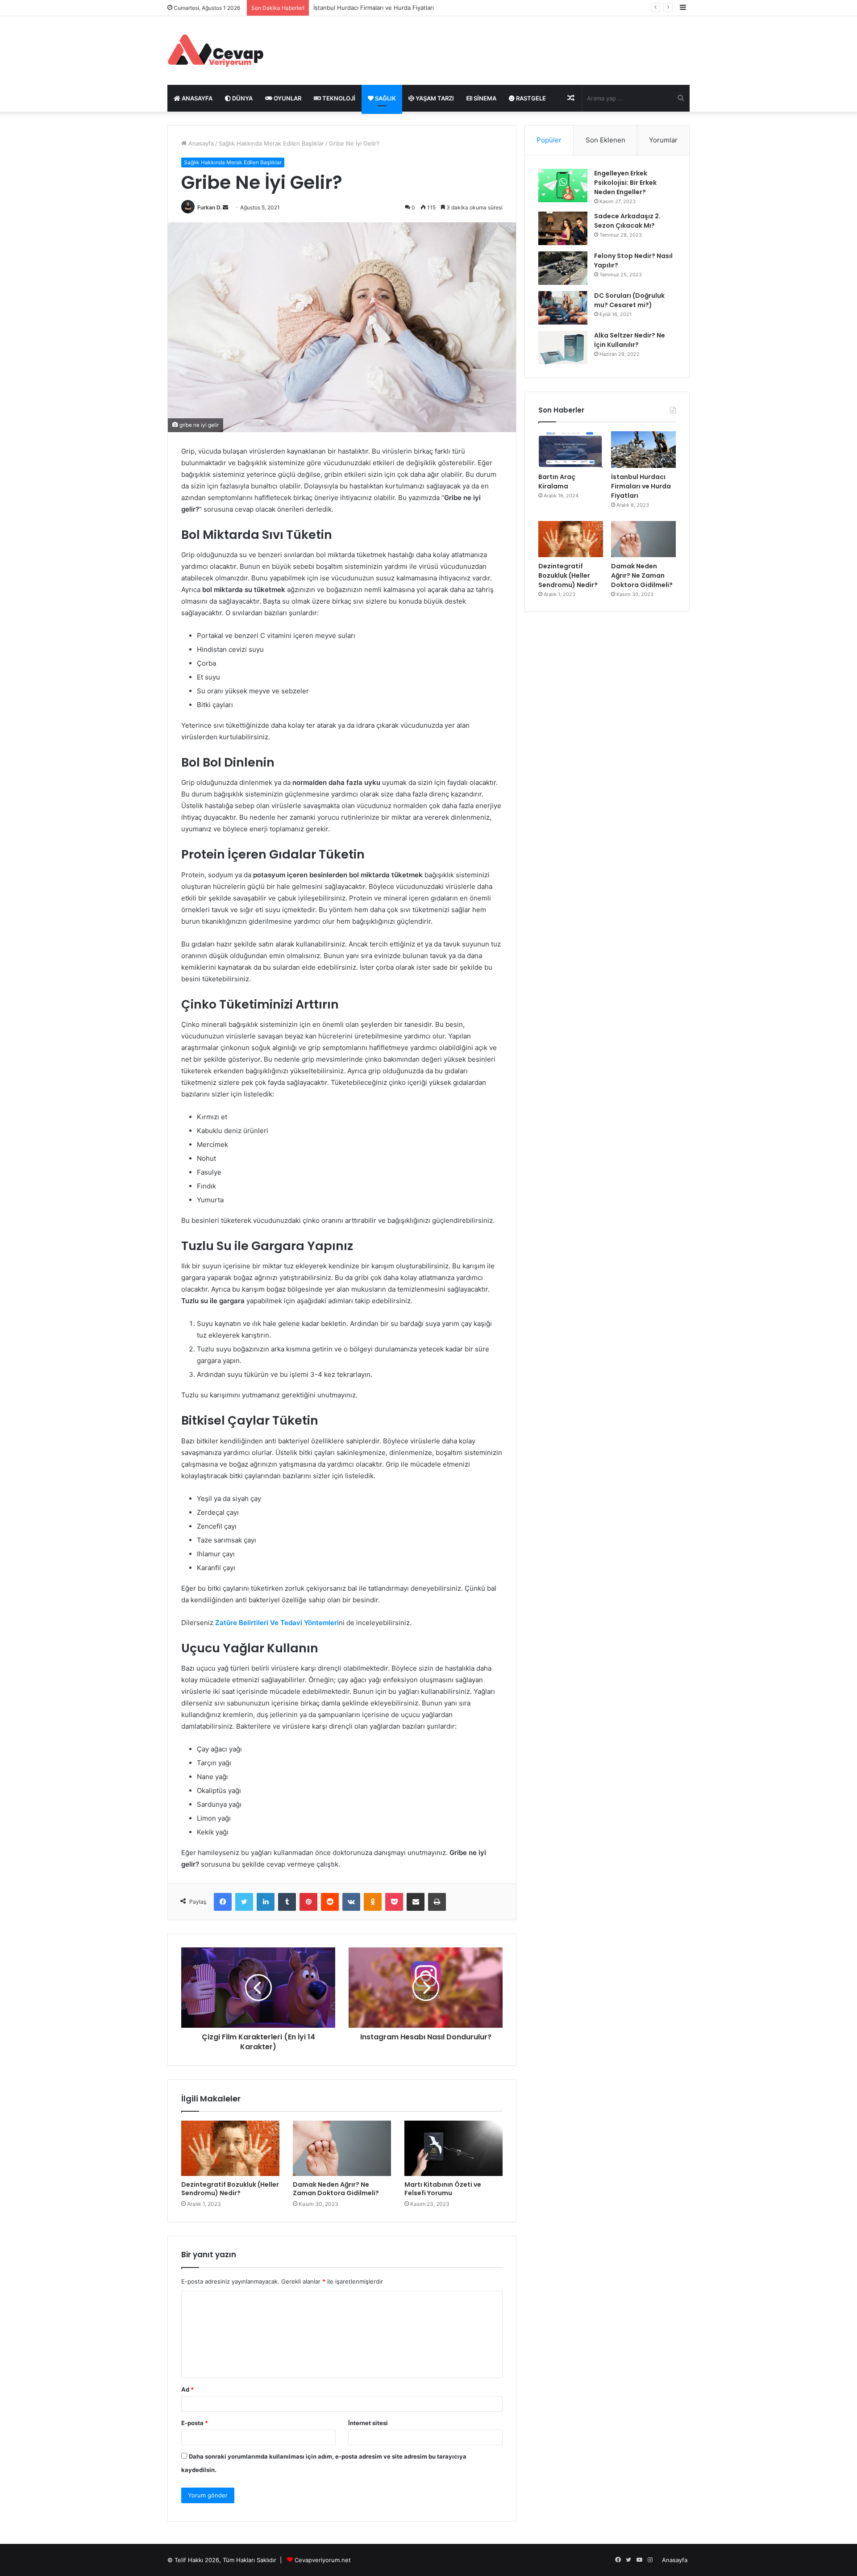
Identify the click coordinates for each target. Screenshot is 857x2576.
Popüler (549, 140)
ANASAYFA (196, 98)
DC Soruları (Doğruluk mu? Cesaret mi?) (629, 300)
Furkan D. (209, 207)
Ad (187, 2389)
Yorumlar (663, 140)
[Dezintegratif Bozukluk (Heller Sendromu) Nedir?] (230, 2148)
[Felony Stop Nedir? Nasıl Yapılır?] (563, 268)
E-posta (195, 2423)
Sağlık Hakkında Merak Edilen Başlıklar (271, 143)
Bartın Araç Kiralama (557, 481)
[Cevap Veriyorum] (215, 50)
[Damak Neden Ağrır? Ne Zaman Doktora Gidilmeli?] (342, 2148)
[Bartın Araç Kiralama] (571, 450)
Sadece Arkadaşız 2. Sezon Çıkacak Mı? (627, 221)
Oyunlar (287, 98)
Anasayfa (200, 143)
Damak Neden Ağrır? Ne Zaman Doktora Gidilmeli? (336, 2189)
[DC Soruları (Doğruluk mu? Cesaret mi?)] (563, 308)
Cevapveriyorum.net (323, 2560)
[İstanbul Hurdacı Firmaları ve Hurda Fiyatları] (643, 450)
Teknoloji (338, 98)
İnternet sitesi (368, 2423)
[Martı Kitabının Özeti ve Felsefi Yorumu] (453, 2148)
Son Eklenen (605, 140)
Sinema (484, 98)
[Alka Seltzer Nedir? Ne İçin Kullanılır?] (563, 348)
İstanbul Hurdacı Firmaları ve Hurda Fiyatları (641, 486)
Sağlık (385, 98)
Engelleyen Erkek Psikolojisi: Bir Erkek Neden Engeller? (625, 183)
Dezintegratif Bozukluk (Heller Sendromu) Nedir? (230, 2189)
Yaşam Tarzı (434, 98)
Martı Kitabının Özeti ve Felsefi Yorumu (443, 2189)
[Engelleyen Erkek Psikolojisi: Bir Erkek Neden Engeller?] (563, 185)
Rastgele (530, 98)
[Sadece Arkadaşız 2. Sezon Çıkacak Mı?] (563, 228)
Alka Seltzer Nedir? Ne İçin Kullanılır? (630, 340)
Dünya (242, 98)
